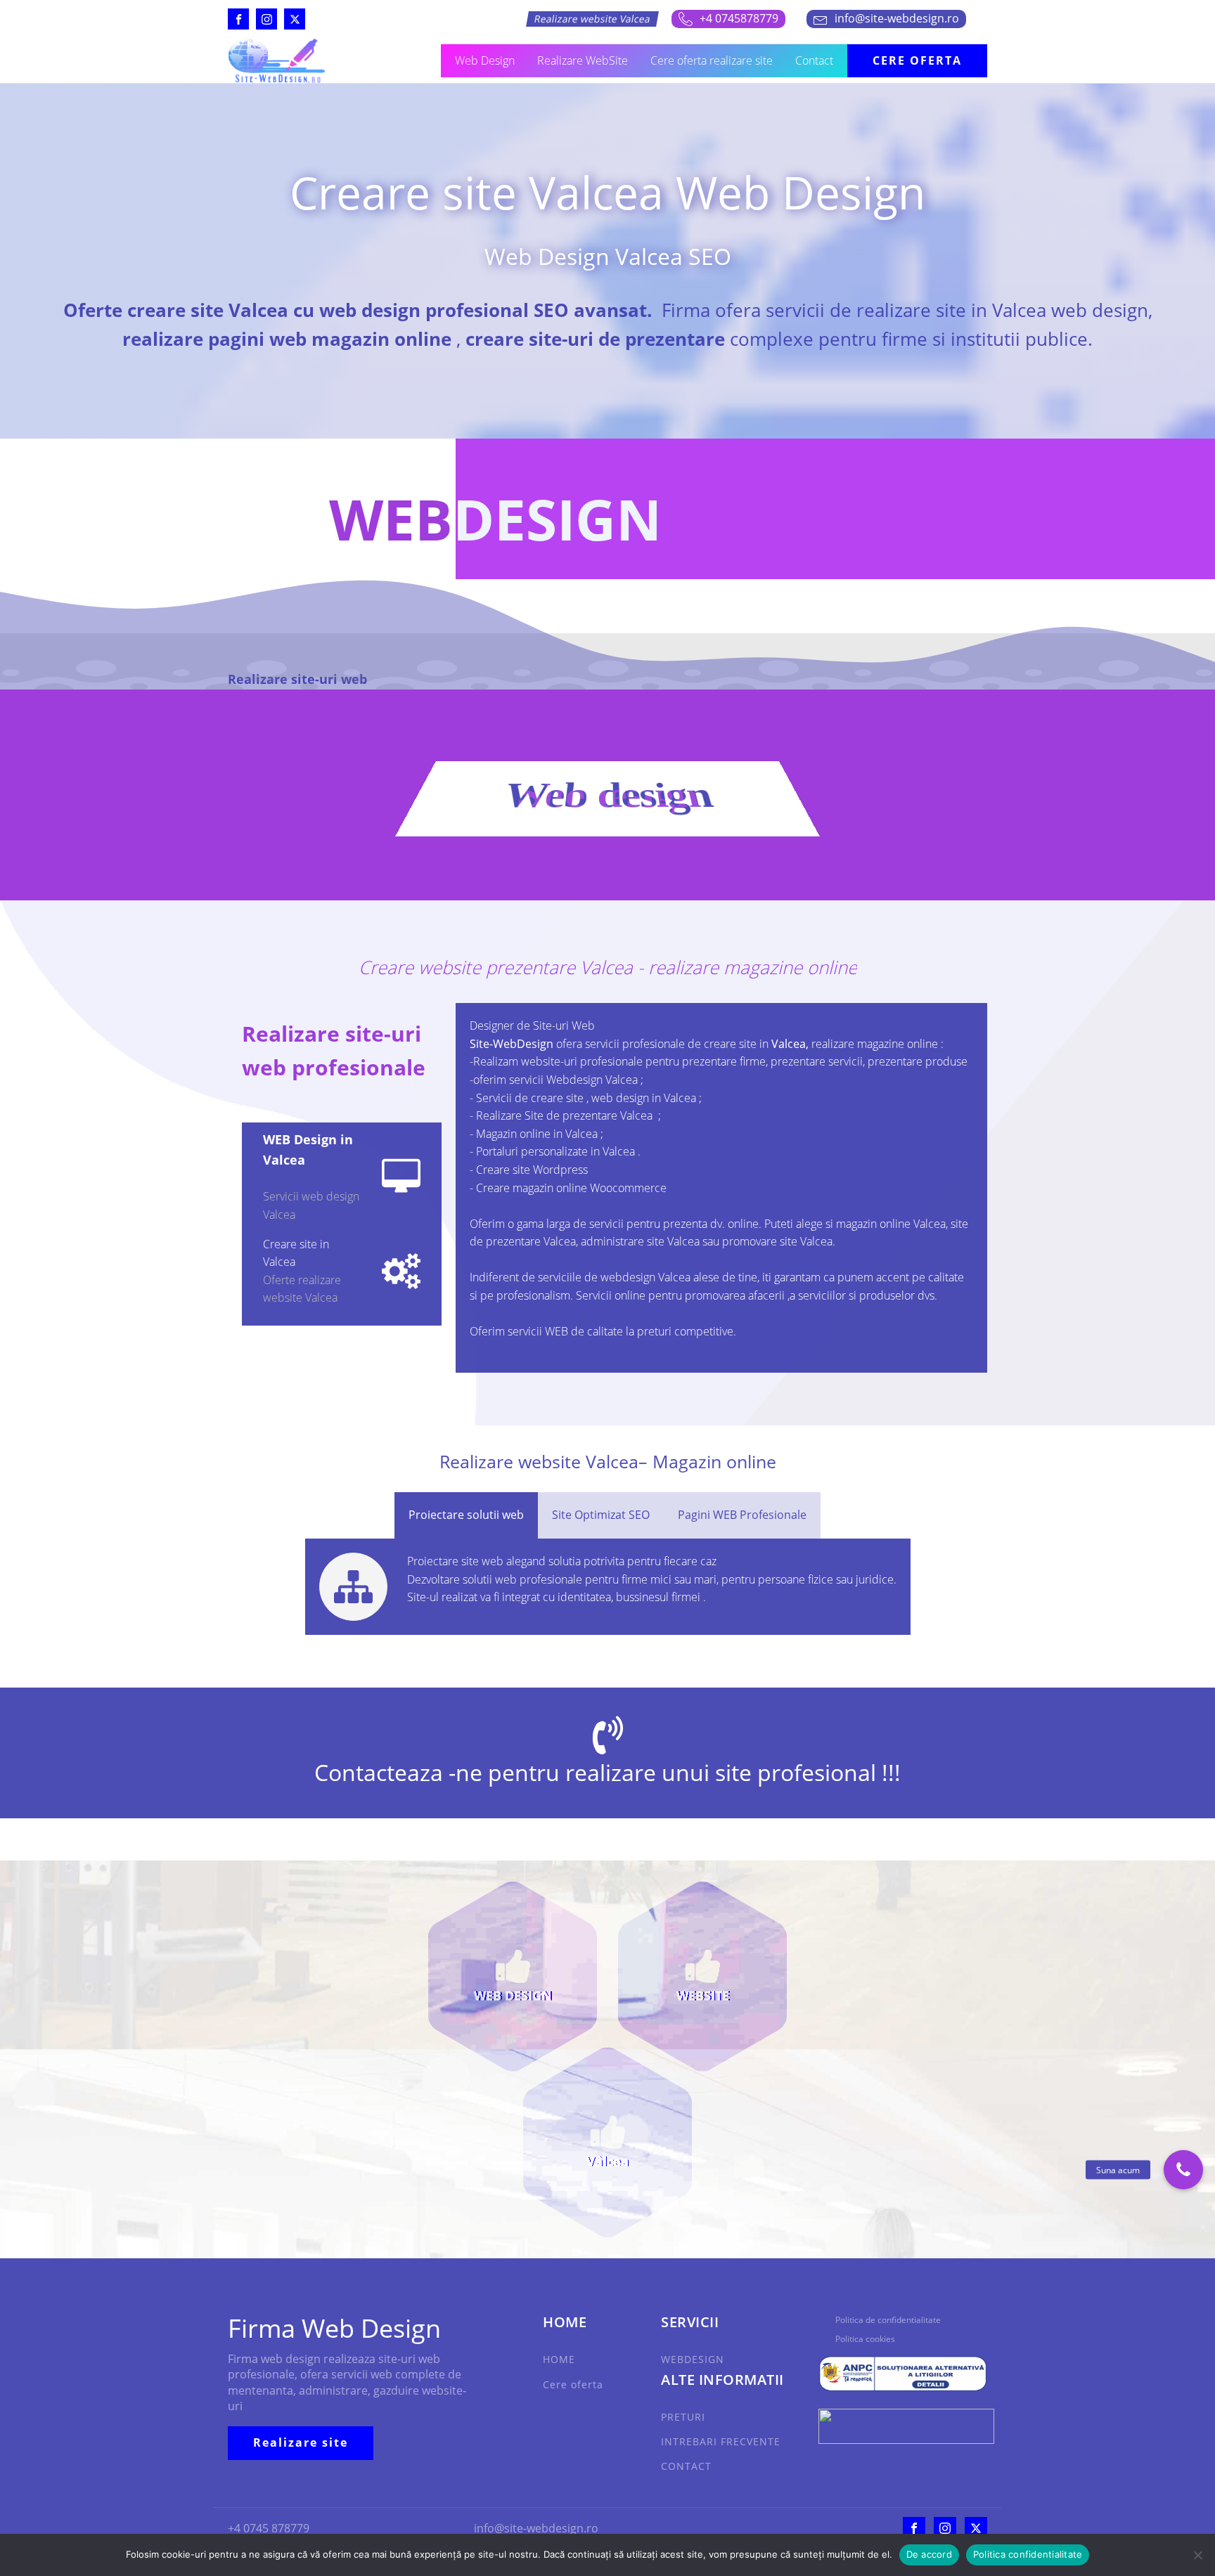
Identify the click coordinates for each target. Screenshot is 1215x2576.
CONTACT (686, 2466)
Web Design (485, 60)
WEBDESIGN (693, 2359)
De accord (929, 2554)
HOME (559, 2359)
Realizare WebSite (583, 60)
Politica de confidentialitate (888, 2320)
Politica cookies (865, 2339)
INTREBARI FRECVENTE (721, 2441)
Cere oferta (573, 2384)
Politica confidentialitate (1028, 2554)
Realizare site (301, 2442)
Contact (814, 60)
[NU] (1197, 2555)
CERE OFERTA (917, 60)
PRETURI (683, 2417)
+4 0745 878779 (269, 2528)
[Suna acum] (1183, 2170)
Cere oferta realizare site (712, 60)
